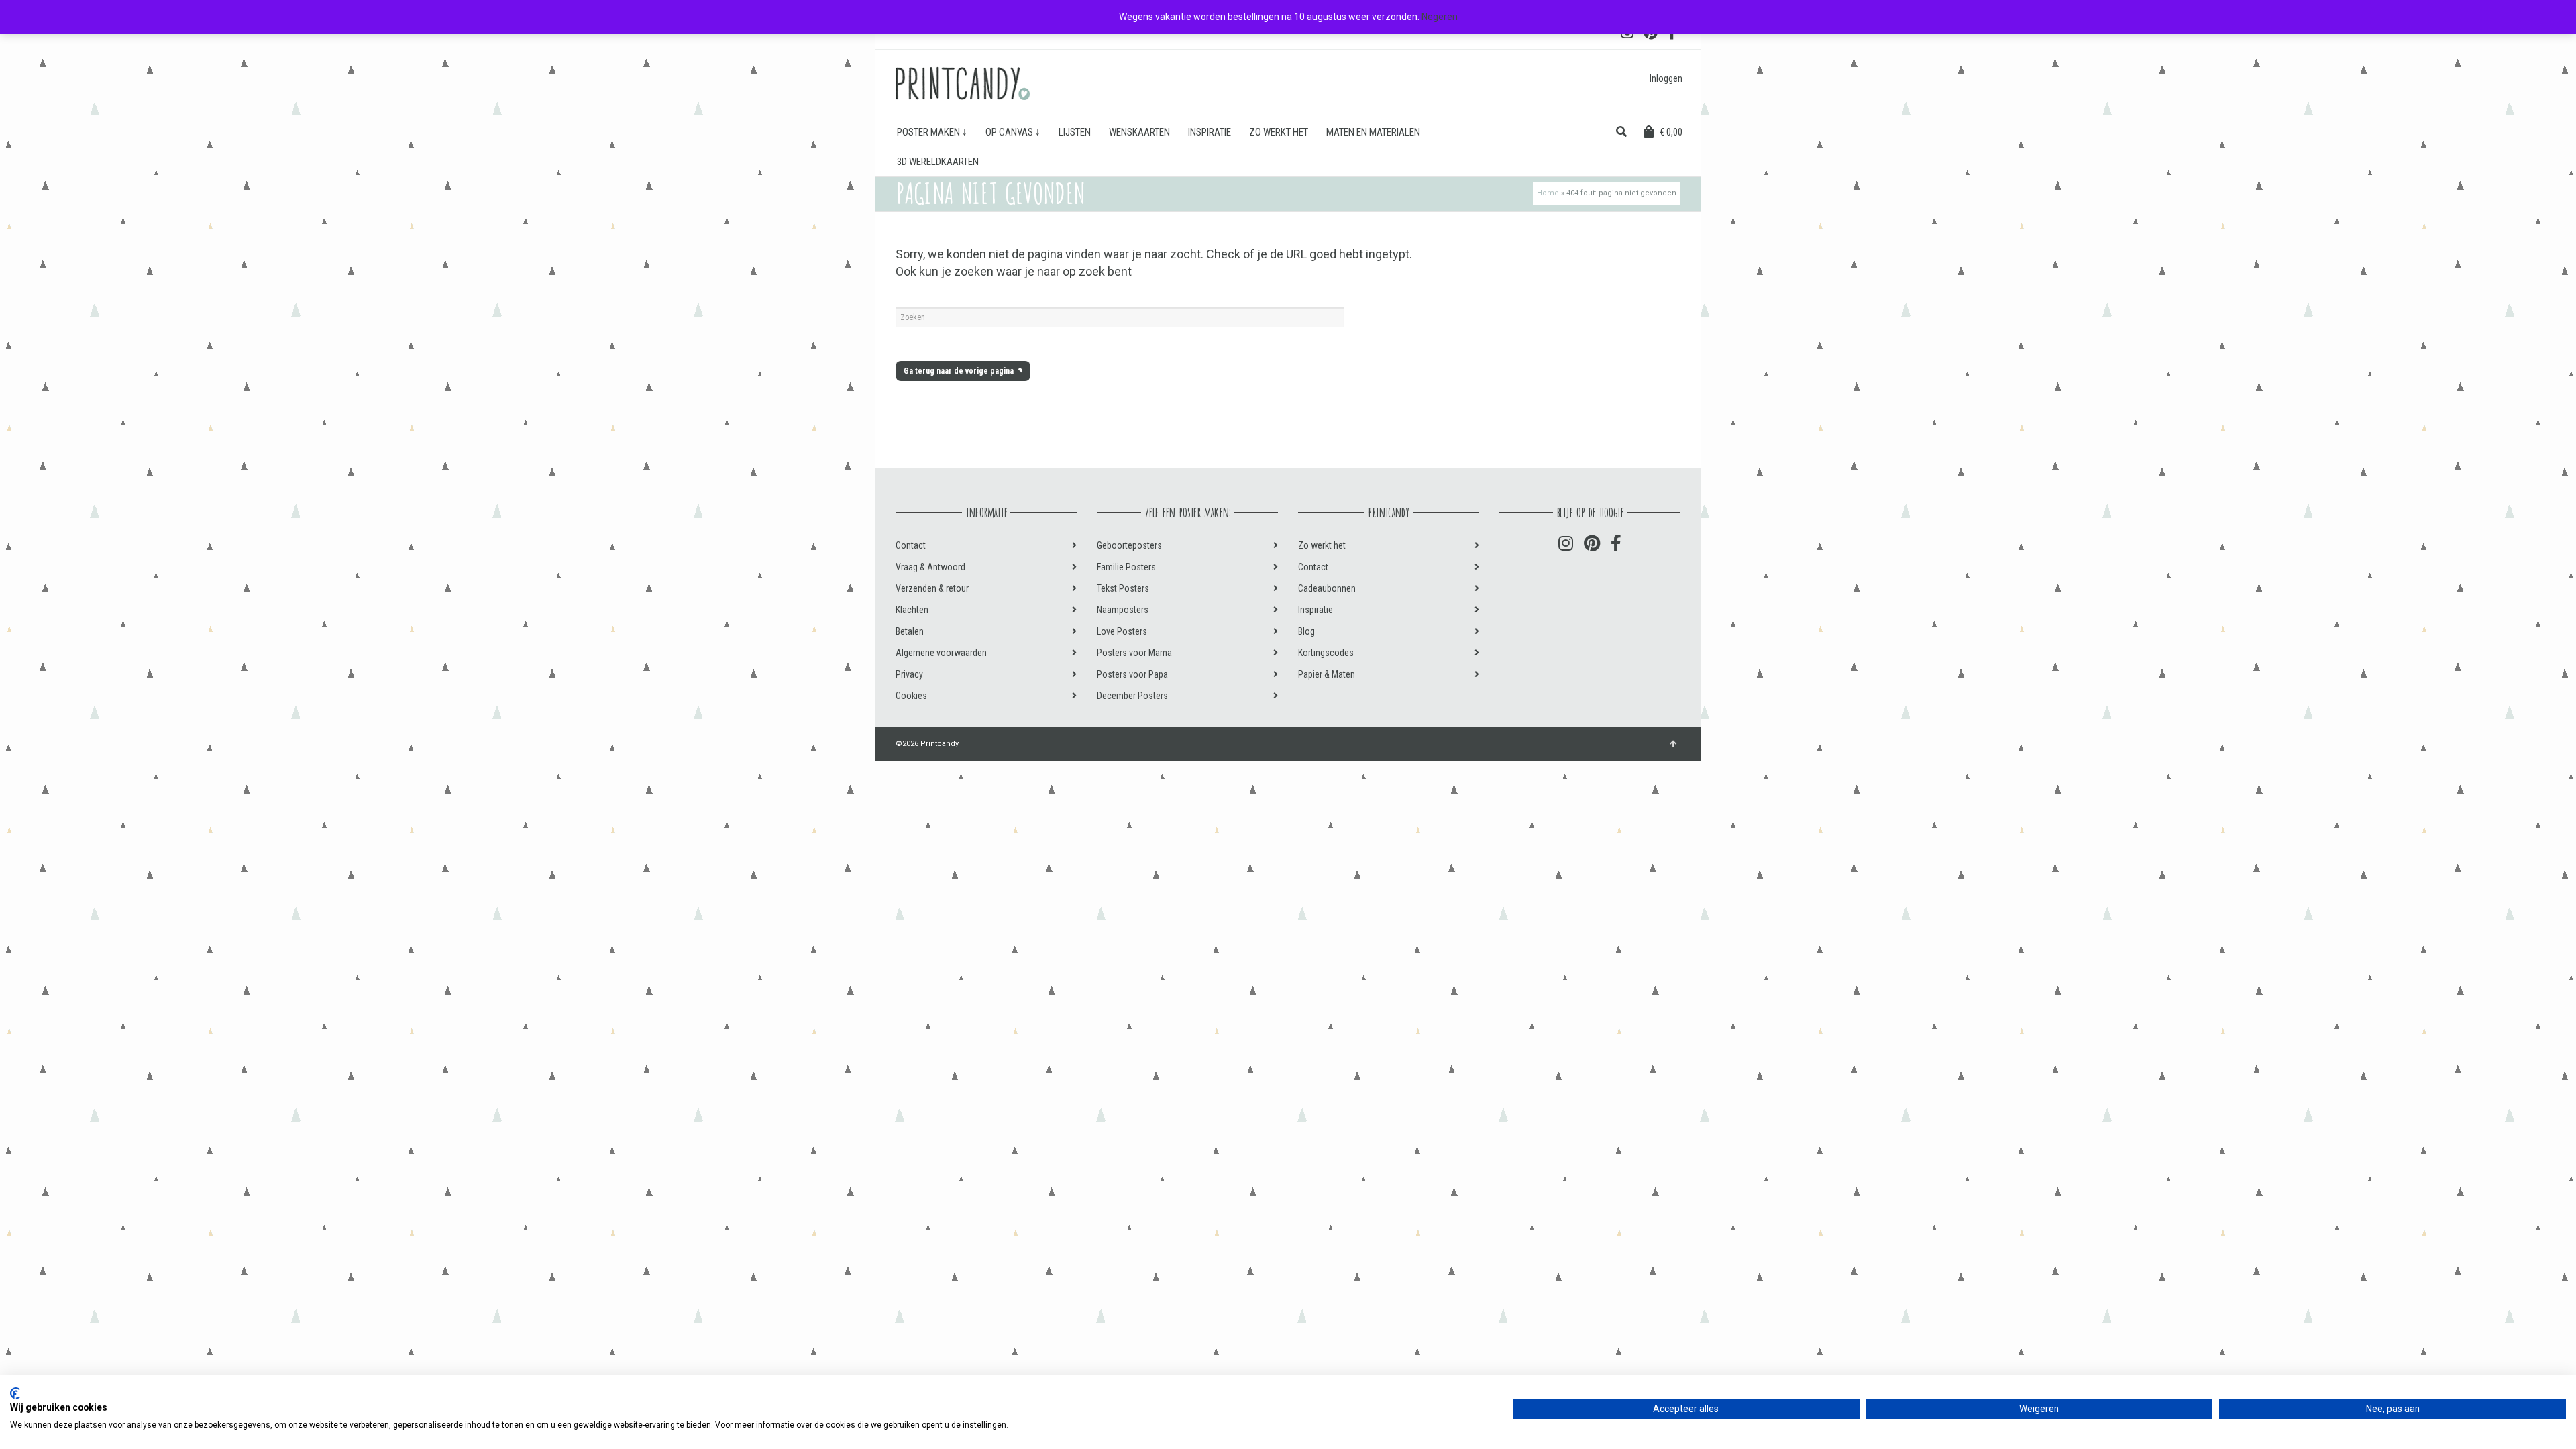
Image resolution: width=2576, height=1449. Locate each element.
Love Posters (1122, 631)
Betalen (910, 631)
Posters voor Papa (1132, 674)
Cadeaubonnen (1327, 588)
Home (1548, 193)
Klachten (912, 610)
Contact (911, 545)
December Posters (1132, 696)
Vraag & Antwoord (930, 567)
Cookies (911, 696)
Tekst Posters (1123, 588)
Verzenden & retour (932, 588)
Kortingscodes (1326, 653)
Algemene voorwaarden (941, 653)
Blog (1306, 631)
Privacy (909, 674)
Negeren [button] (1440, 17)
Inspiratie (1316, 610)
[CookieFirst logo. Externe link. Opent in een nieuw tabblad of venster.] (15, 1393)
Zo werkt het (1322, 545)
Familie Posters (1126, 567)
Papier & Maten (1327, 674)
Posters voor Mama (1134, 653)
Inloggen (1666, 78)
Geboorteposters (1129, 545)
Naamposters (1123, 610)
